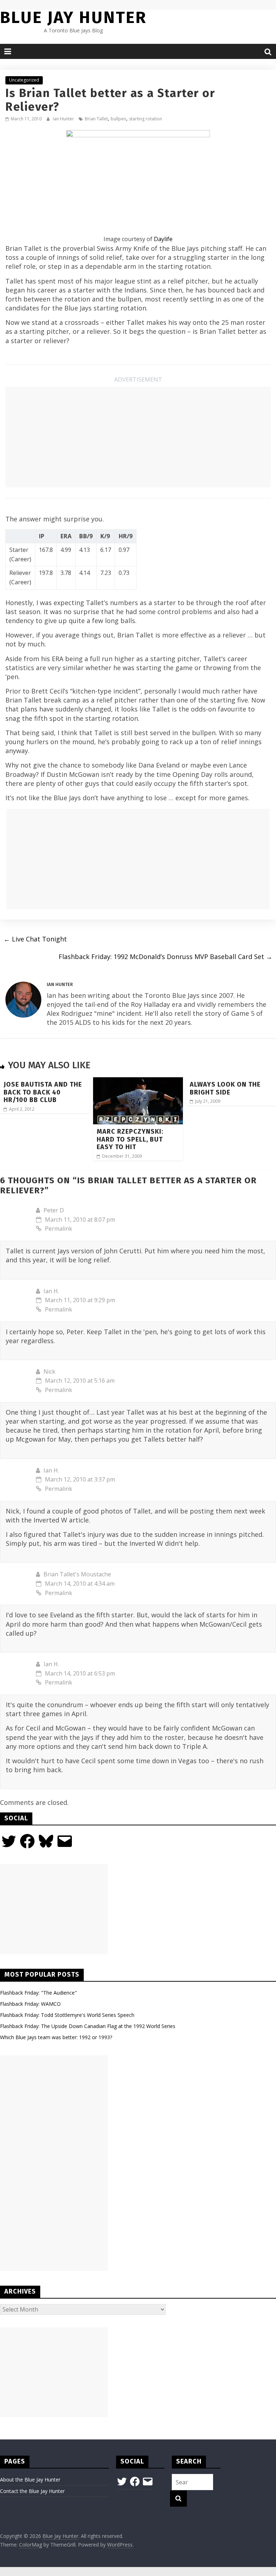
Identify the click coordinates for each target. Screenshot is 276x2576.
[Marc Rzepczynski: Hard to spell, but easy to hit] (138, 1082)
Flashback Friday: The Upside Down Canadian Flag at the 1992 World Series (88, 2026)
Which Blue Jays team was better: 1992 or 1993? (56, 2037)
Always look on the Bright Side (225, 1088)
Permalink (59, 1229)
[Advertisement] (138, 437)
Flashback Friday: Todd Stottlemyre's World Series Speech (67, 2015)
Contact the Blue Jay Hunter (32, 2491)
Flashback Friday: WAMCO (30, 2004)
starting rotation (146, 119)
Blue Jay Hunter (73, 17)
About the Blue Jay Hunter (30, 2480)
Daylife (163, 239)
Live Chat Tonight (35, 939)
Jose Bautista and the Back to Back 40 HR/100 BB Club (43, 1092)
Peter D (54, 1210)
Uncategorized (24, 80)
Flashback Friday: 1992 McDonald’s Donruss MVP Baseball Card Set (165, 957)
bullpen (118, 119)
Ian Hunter (64, 119)
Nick (49, 1372)
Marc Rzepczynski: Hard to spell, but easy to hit (130, 1139)
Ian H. (51, 1291)
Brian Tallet (96, 119)
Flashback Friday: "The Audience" (38, 1993)
